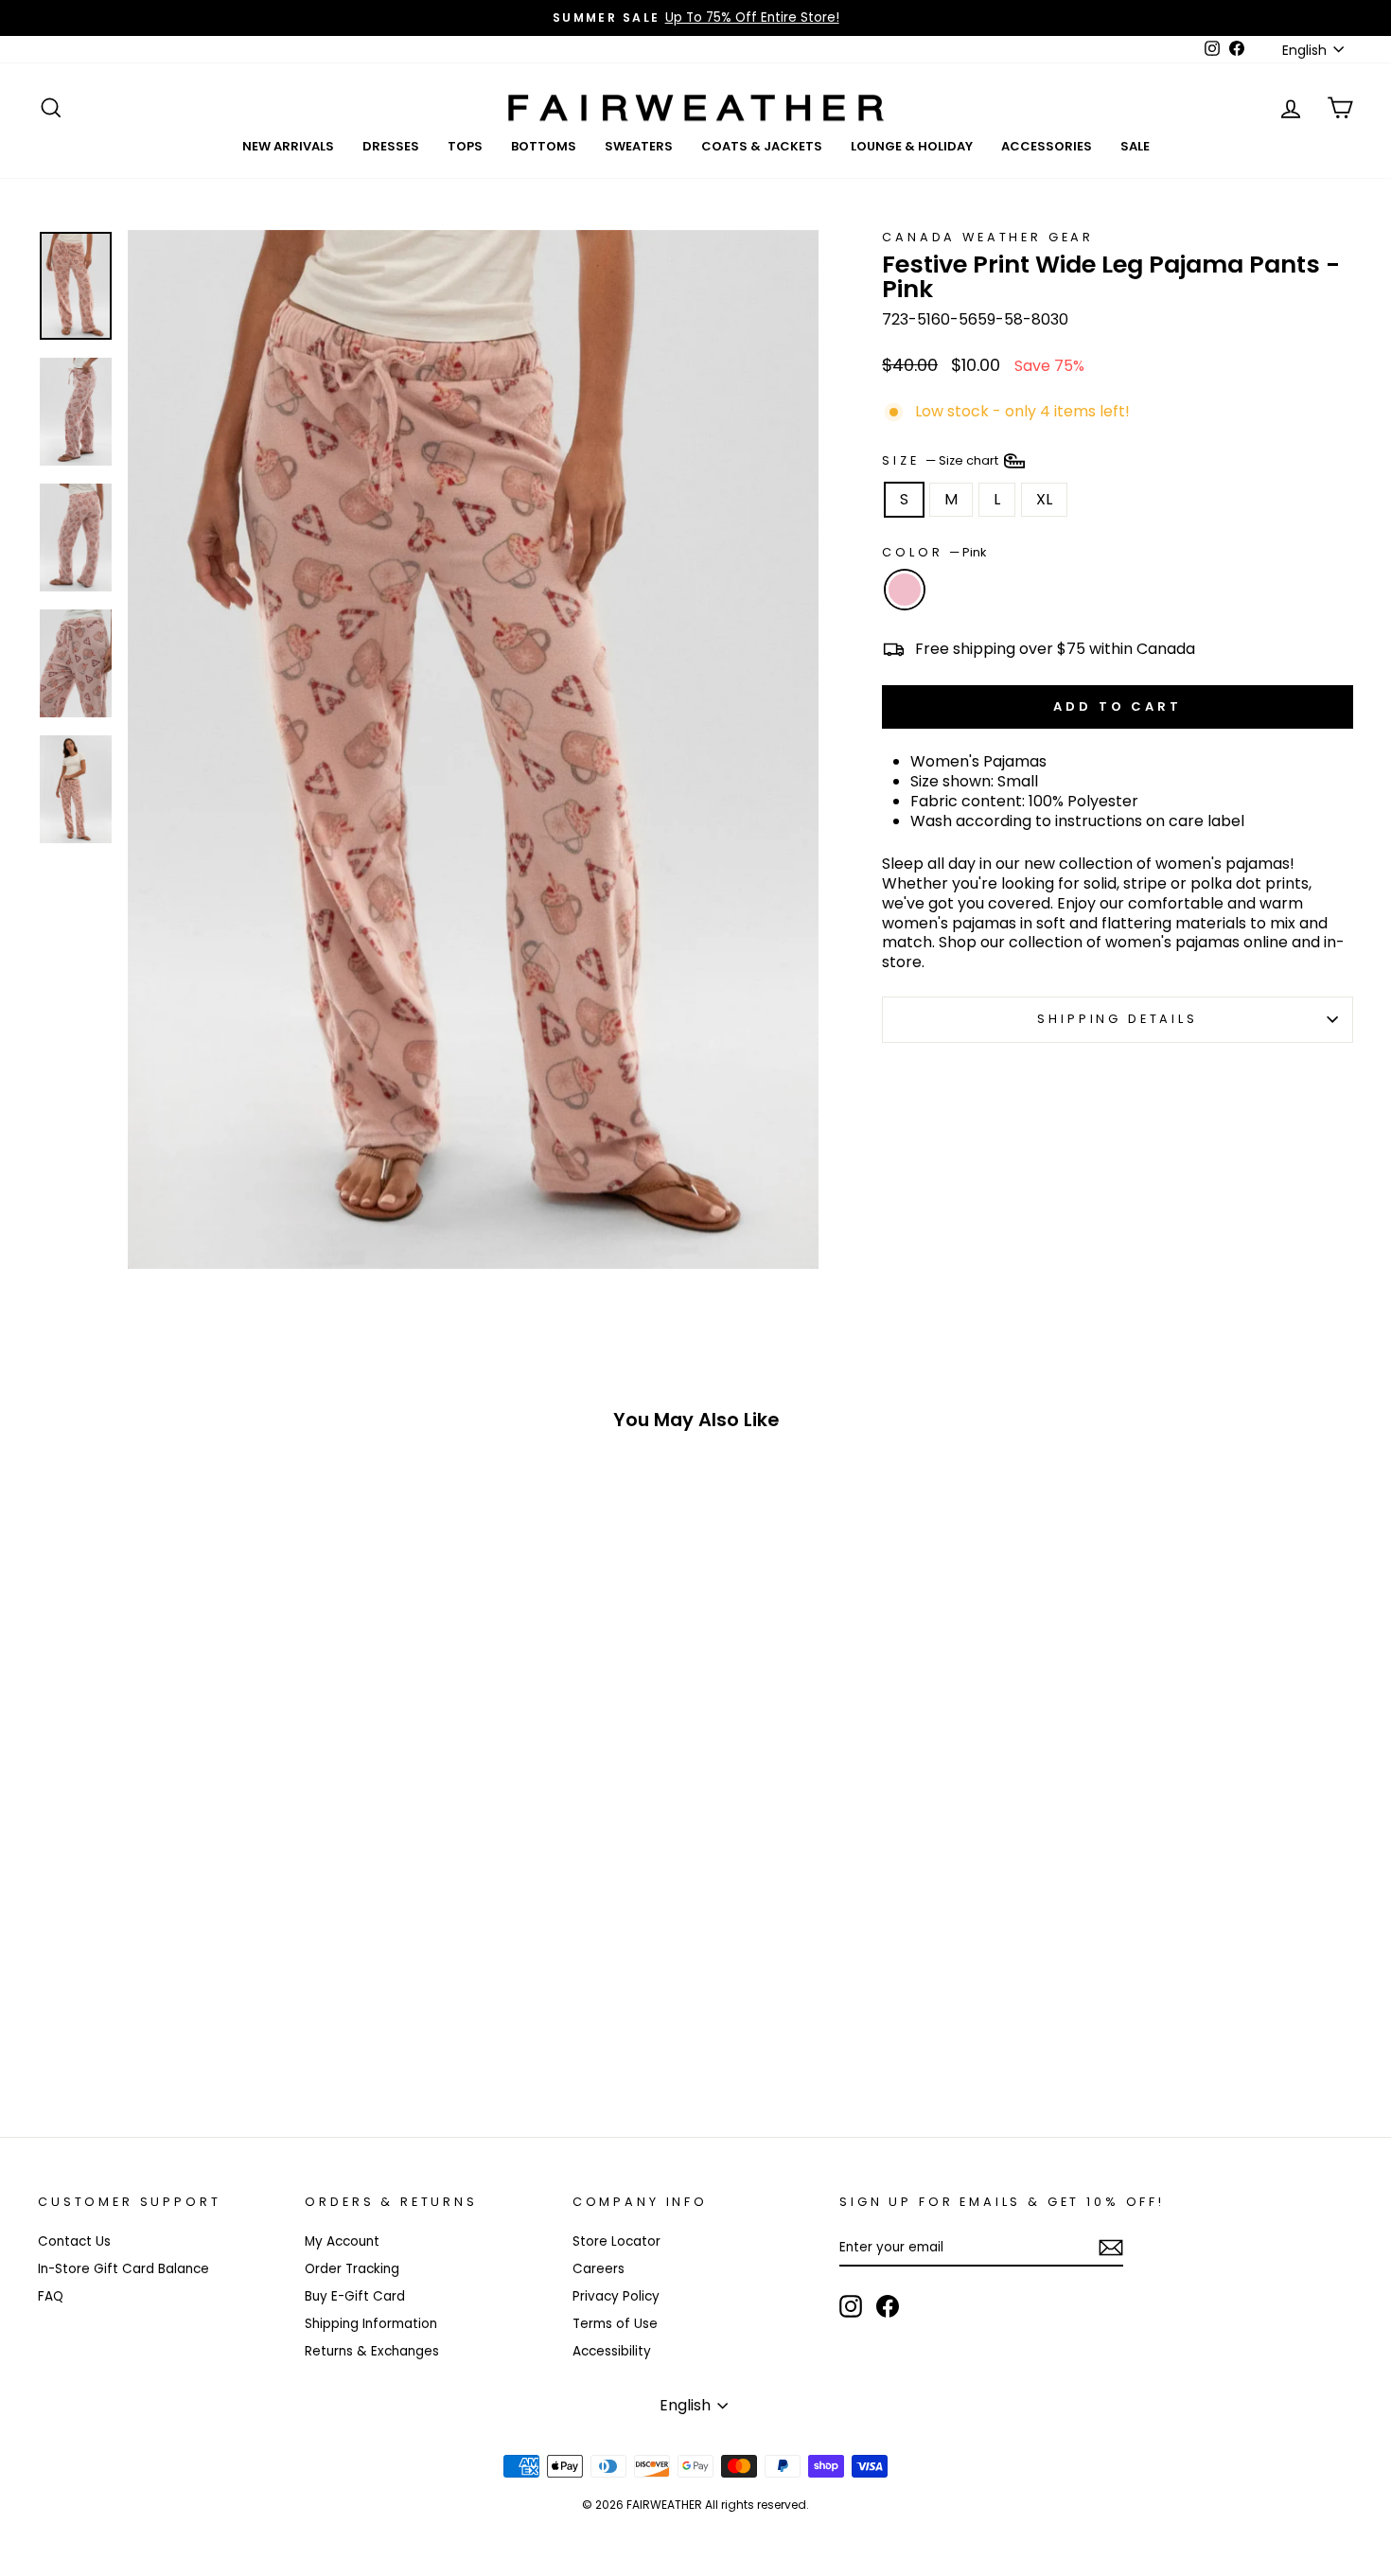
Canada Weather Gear (988, 237)
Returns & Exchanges (372, 2351)
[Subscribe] (1111, 2248)
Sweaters (639, 146)
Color (934, 553)
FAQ (51, 2296)
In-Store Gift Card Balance (123, 2269)
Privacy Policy (616, 2296)
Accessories (1047, 146)
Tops (465, 146)
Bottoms (544, 146)
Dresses (391, 146)
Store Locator (616, 2241)
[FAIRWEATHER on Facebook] (888, 2306)
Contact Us (74, 2241)
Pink (905, 590)
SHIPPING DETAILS (1117, 1019)
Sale (1135, 146)
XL (1044, 499)
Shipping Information (371, 2324)
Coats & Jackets (762, 146)
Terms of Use (615, 2324)
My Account (342, 2241)
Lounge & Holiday (912, 146)
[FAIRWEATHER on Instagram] (851, 2306)
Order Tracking (352, 2269)
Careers (599, 2269)
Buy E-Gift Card (355, 2296)
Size (942, 459)
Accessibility (612, 2351)
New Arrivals (288, 146)
